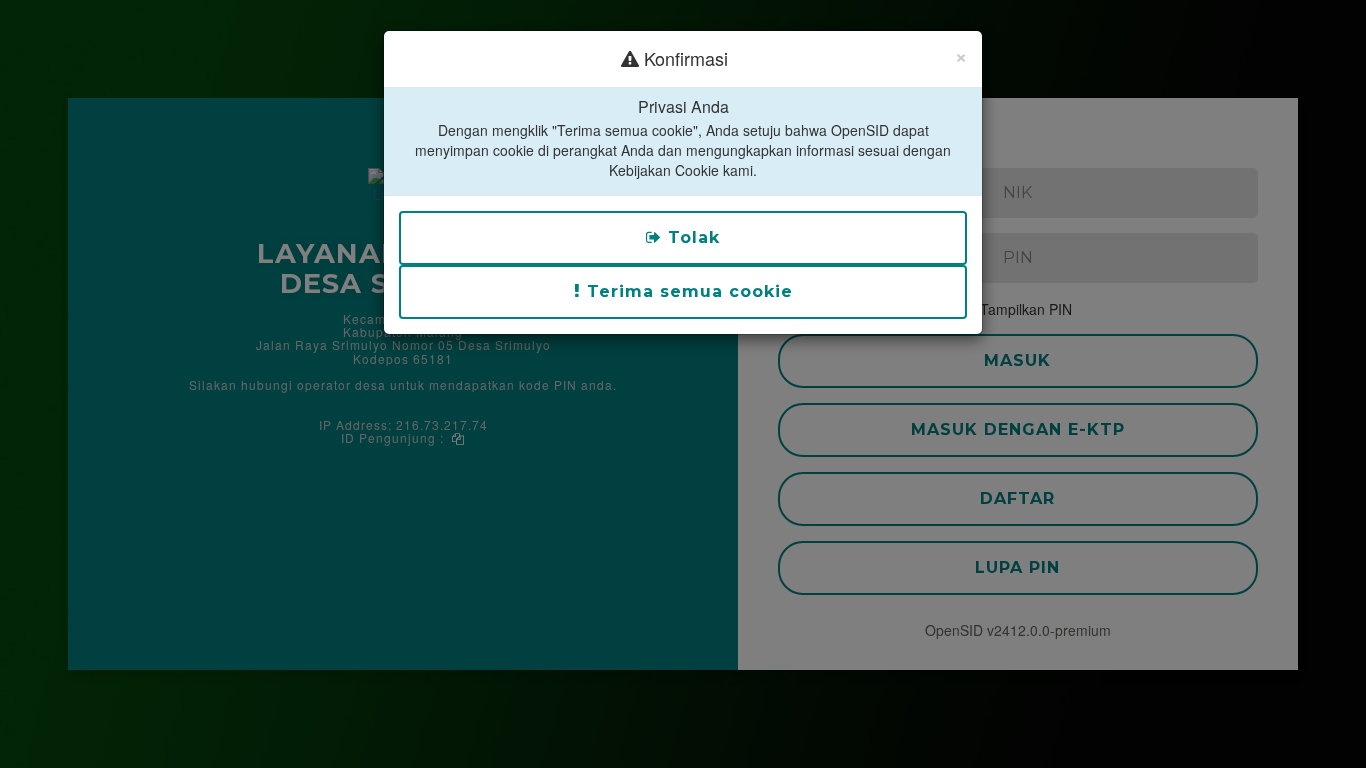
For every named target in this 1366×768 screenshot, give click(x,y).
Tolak (691, 237)
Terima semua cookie (687, 291)
